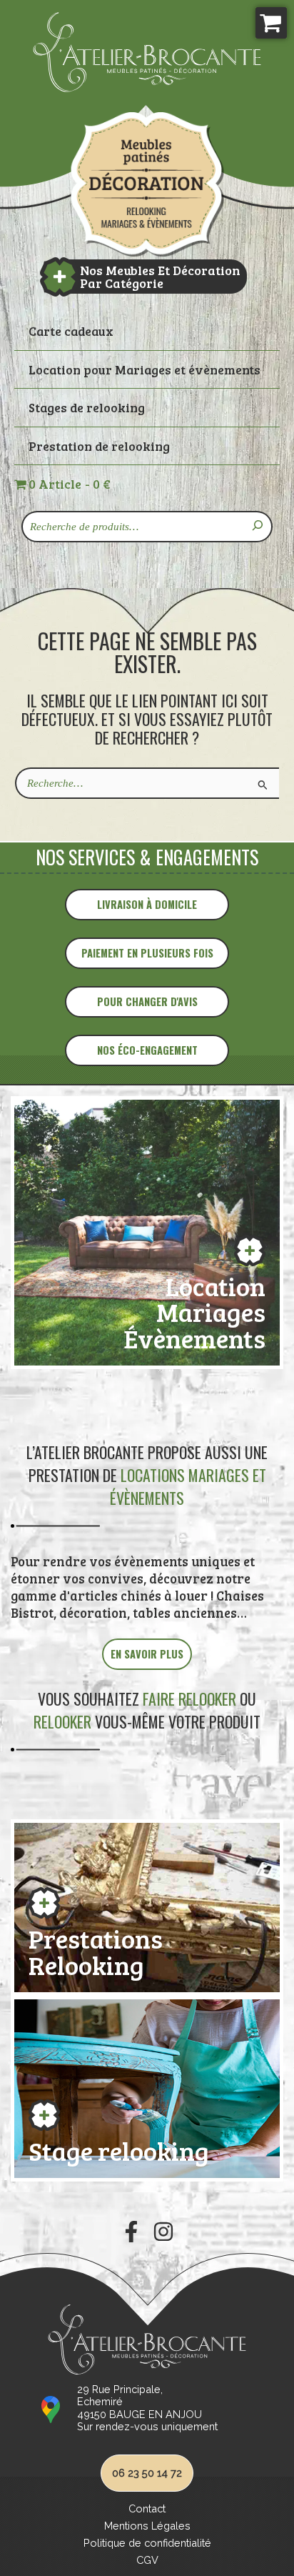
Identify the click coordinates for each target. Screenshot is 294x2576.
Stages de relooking (87, 407)
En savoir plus (147, 1654)
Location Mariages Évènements (194, 1310)
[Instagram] (163, 2232)
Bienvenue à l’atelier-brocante (147, 184)
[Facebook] (131, 2232)
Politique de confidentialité (147, 2543)
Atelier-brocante (76, 100)
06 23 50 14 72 (147, 2473)
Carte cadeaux (71, 331)
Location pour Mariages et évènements (145, 369)
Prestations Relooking (96, 1949)
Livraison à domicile (147, 904)
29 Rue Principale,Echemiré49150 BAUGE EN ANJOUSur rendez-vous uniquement (147, 2408)
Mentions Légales (147, 2526)
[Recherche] (258, 527)
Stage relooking (119, 2148)
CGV (147, 2560)
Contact (147, 2508)
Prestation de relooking (99, 446)
